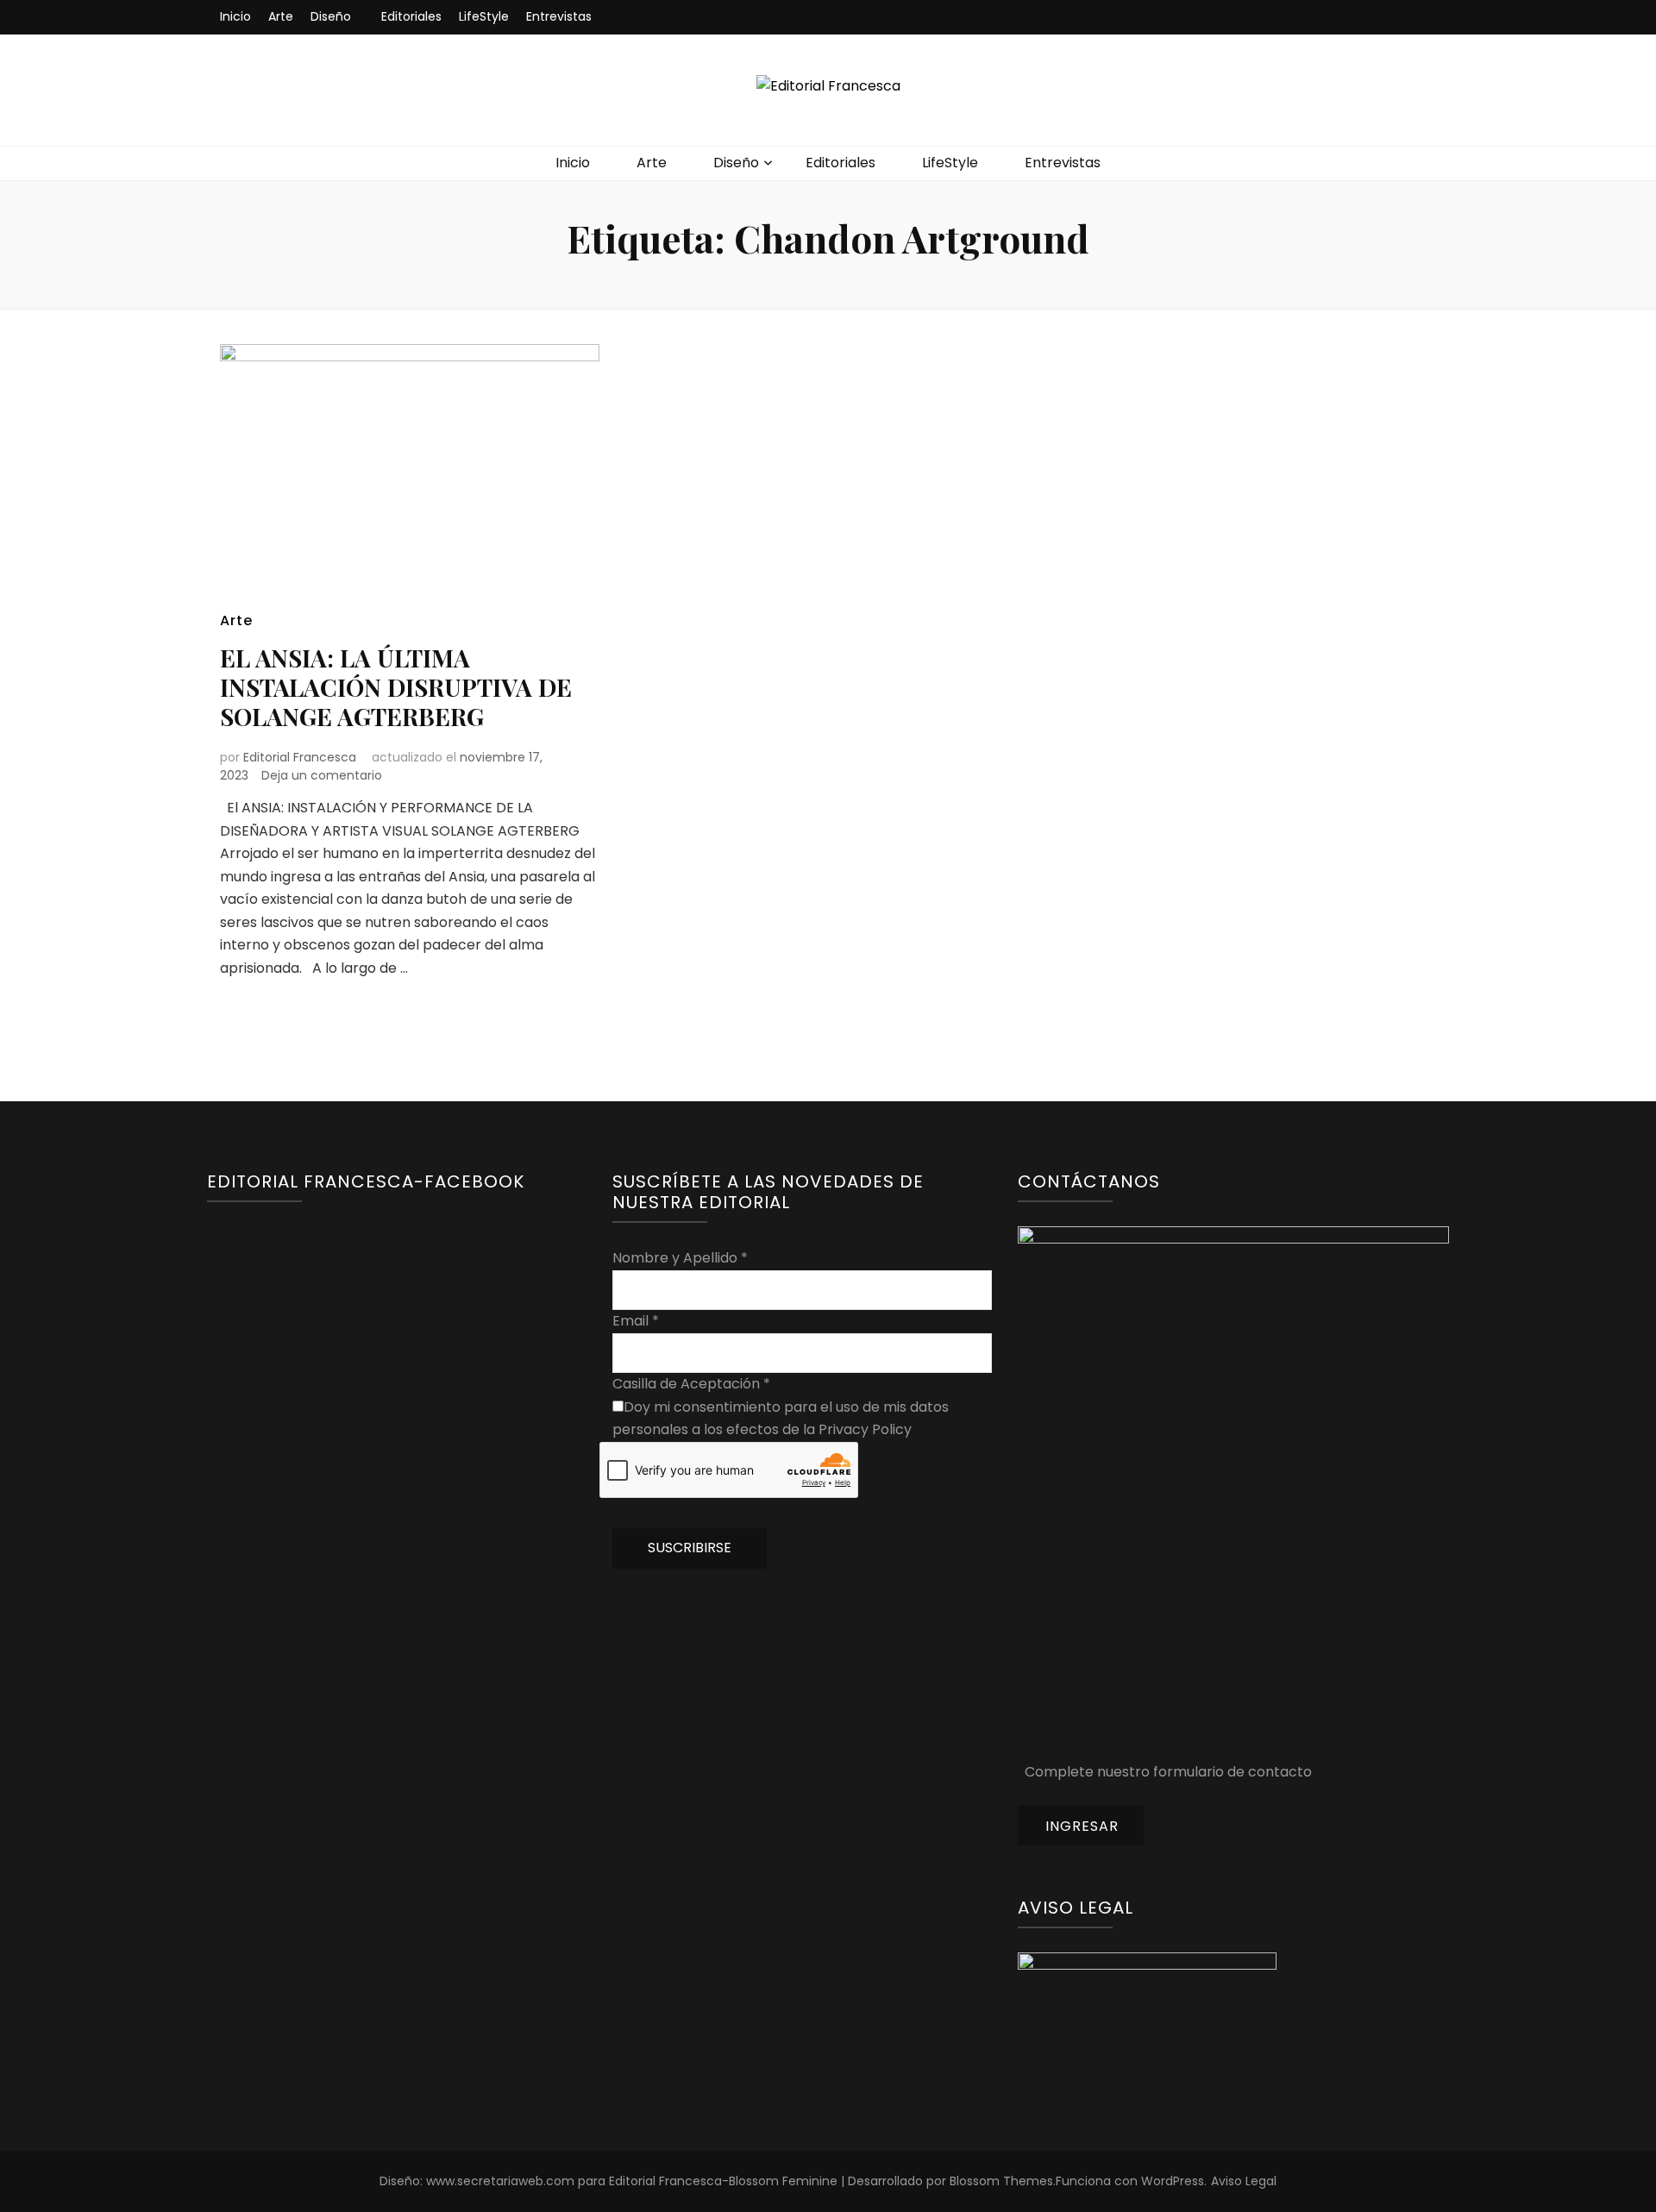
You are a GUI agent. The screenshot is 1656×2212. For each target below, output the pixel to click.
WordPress (1173, 2181)
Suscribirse (690, 1548)
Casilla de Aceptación (691, 1384)
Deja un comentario (322, 775)
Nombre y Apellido (680, 1258)
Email (636, 1321)
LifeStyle (484, 16)
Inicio (235, 16)
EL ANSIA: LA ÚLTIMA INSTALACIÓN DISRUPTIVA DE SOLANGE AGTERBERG (396, 687)
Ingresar (1082, 1826)
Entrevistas (559, 16)
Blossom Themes (1001, 2181)
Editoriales (411, 16)
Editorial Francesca (300, 757)
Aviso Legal (1244, 2181)
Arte (281, 16)
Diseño (331, 16)
